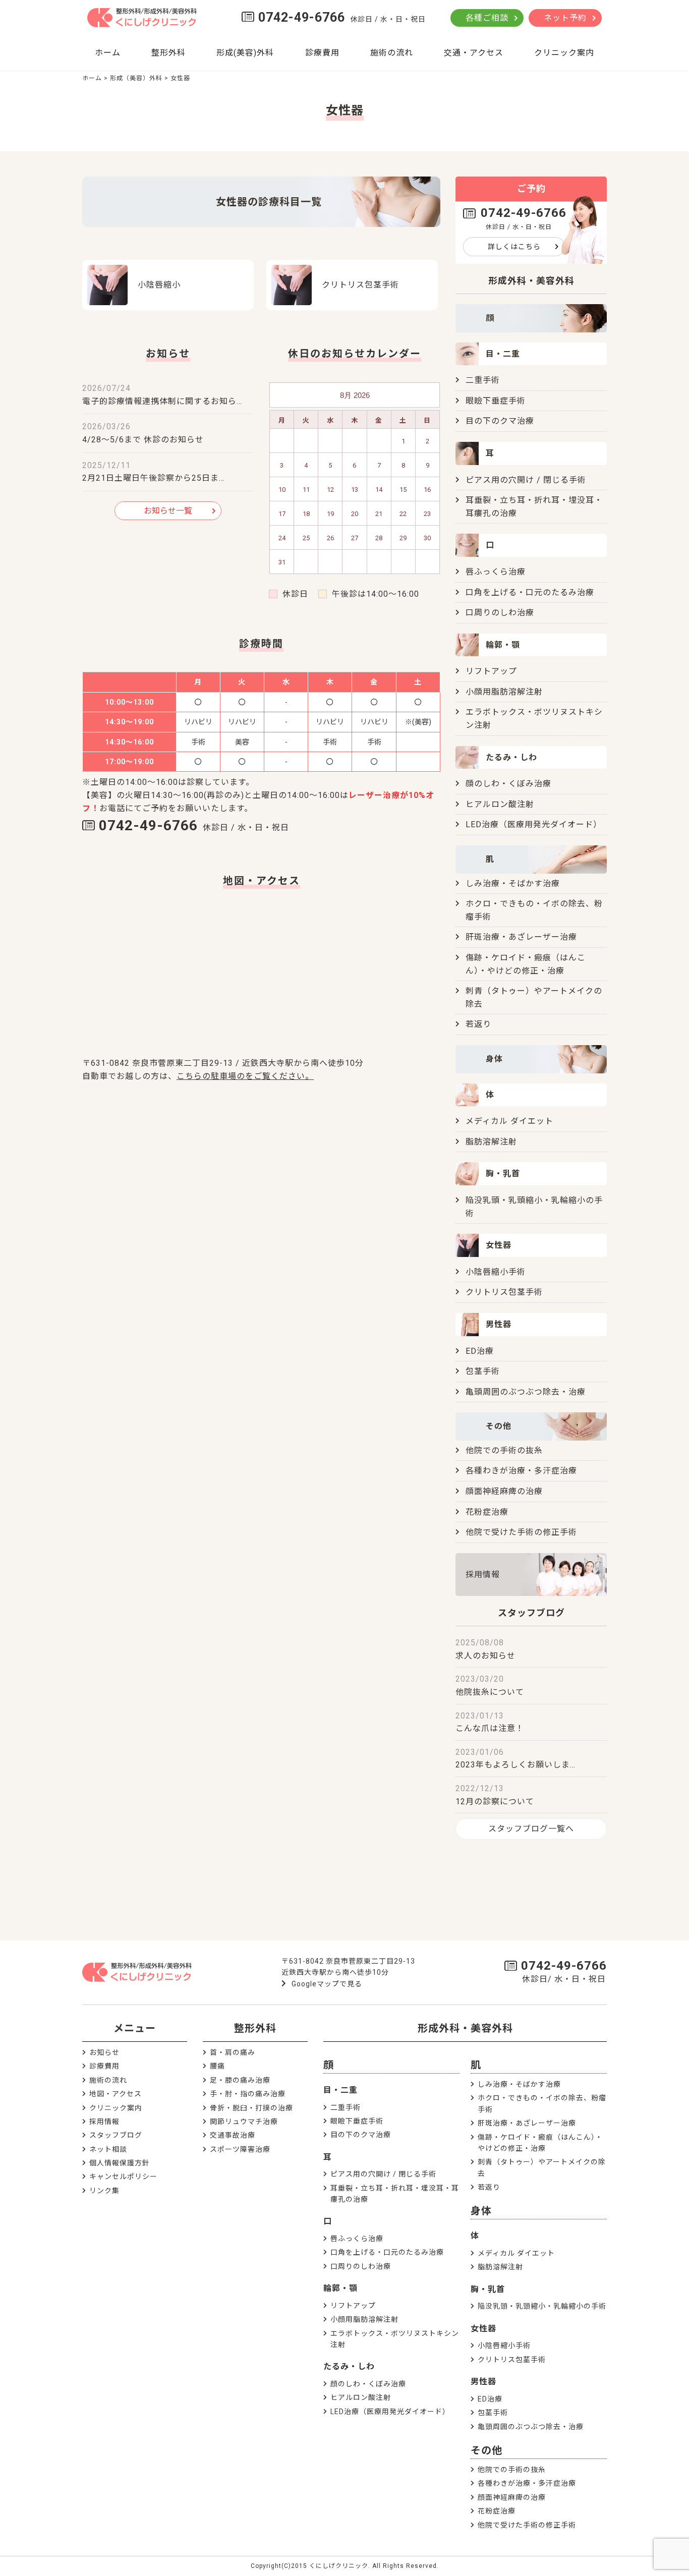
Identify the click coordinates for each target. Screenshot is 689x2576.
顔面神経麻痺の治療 (504, 1491)
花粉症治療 (487, 1512)
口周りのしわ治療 (500, 613)
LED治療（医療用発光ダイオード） (534, 824)
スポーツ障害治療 (240, 2149)
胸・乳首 (488, 2289)
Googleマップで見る (327, 1984)
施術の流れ (392, 53)
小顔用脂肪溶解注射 (504, 692)
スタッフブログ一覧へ (531, 1829)
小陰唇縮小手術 (496, 1272)
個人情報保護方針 (120, 2163)
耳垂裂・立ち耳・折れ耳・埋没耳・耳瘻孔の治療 (534, 507)
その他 (486, 2450)
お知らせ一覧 (168, 511)
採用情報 (483, 1575)
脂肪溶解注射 (491, 1142)
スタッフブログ (116, 2135)
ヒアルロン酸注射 (500, 804)
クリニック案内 (564, 53)
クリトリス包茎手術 (504, 1292)
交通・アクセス (474, 53)
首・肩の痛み (233, 2052)
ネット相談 (108, 2149)
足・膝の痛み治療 (240, 2080)
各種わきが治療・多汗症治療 (521, 1471)
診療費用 (322, 53)
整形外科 (168, 53)
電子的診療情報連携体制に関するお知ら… (162, 401)
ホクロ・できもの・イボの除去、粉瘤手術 (534, 910)
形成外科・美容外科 (465, 2028)
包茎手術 (483, 1371)
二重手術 (483, 380)
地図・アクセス (116, 2094)
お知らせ (104, 2052)
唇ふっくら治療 (496, 572)
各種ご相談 (487, 18)
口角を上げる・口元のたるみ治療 (530, 592)
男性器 (483, 2382)
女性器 (483, 2329)
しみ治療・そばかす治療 (513, 883)
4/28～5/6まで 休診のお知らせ (143, 440)
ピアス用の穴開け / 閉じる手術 (526, 480)
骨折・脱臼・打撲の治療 (251, 2108)
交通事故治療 (233, 2135)
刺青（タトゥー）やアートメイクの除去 (534, 997)
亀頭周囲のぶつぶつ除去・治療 (526, 1392)
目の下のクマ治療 (500, 421)
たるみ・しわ (349, 2366)
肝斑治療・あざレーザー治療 (521, 937)
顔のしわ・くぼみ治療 (508, 784)
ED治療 (480, 1351)
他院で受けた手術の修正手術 (521, 1532)
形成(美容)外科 (245, 53)
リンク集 (104, 2191)
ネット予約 (565, 18)
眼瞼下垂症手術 (496, 401)
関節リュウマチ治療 (244, 2122)
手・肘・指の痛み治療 (248, 2094)
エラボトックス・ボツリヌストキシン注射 (534, 719)
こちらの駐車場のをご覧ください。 (245, 1076)
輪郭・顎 (340, 2288)
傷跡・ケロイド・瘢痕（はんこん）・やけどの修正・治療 (526, 964)
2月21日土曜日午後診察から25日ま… (153, 478)
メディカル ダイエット (509, 1121)
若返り (478, 1024)
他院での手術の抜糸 (504, 1450)
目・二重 (340, 2090)
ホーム (108, 53)
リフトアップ (491, 671)
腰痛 (217, 2066)
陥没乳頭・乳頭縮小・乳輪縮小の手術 (534, 1207)
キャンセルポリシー (123, 2177)
